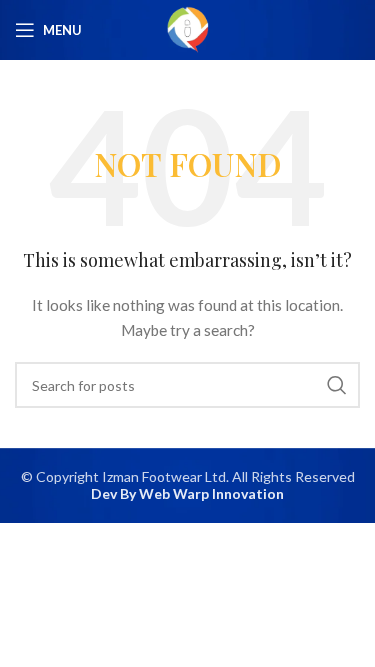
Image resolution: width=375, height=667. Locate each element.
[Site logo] (188, 28)
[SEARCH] (337, 385)
